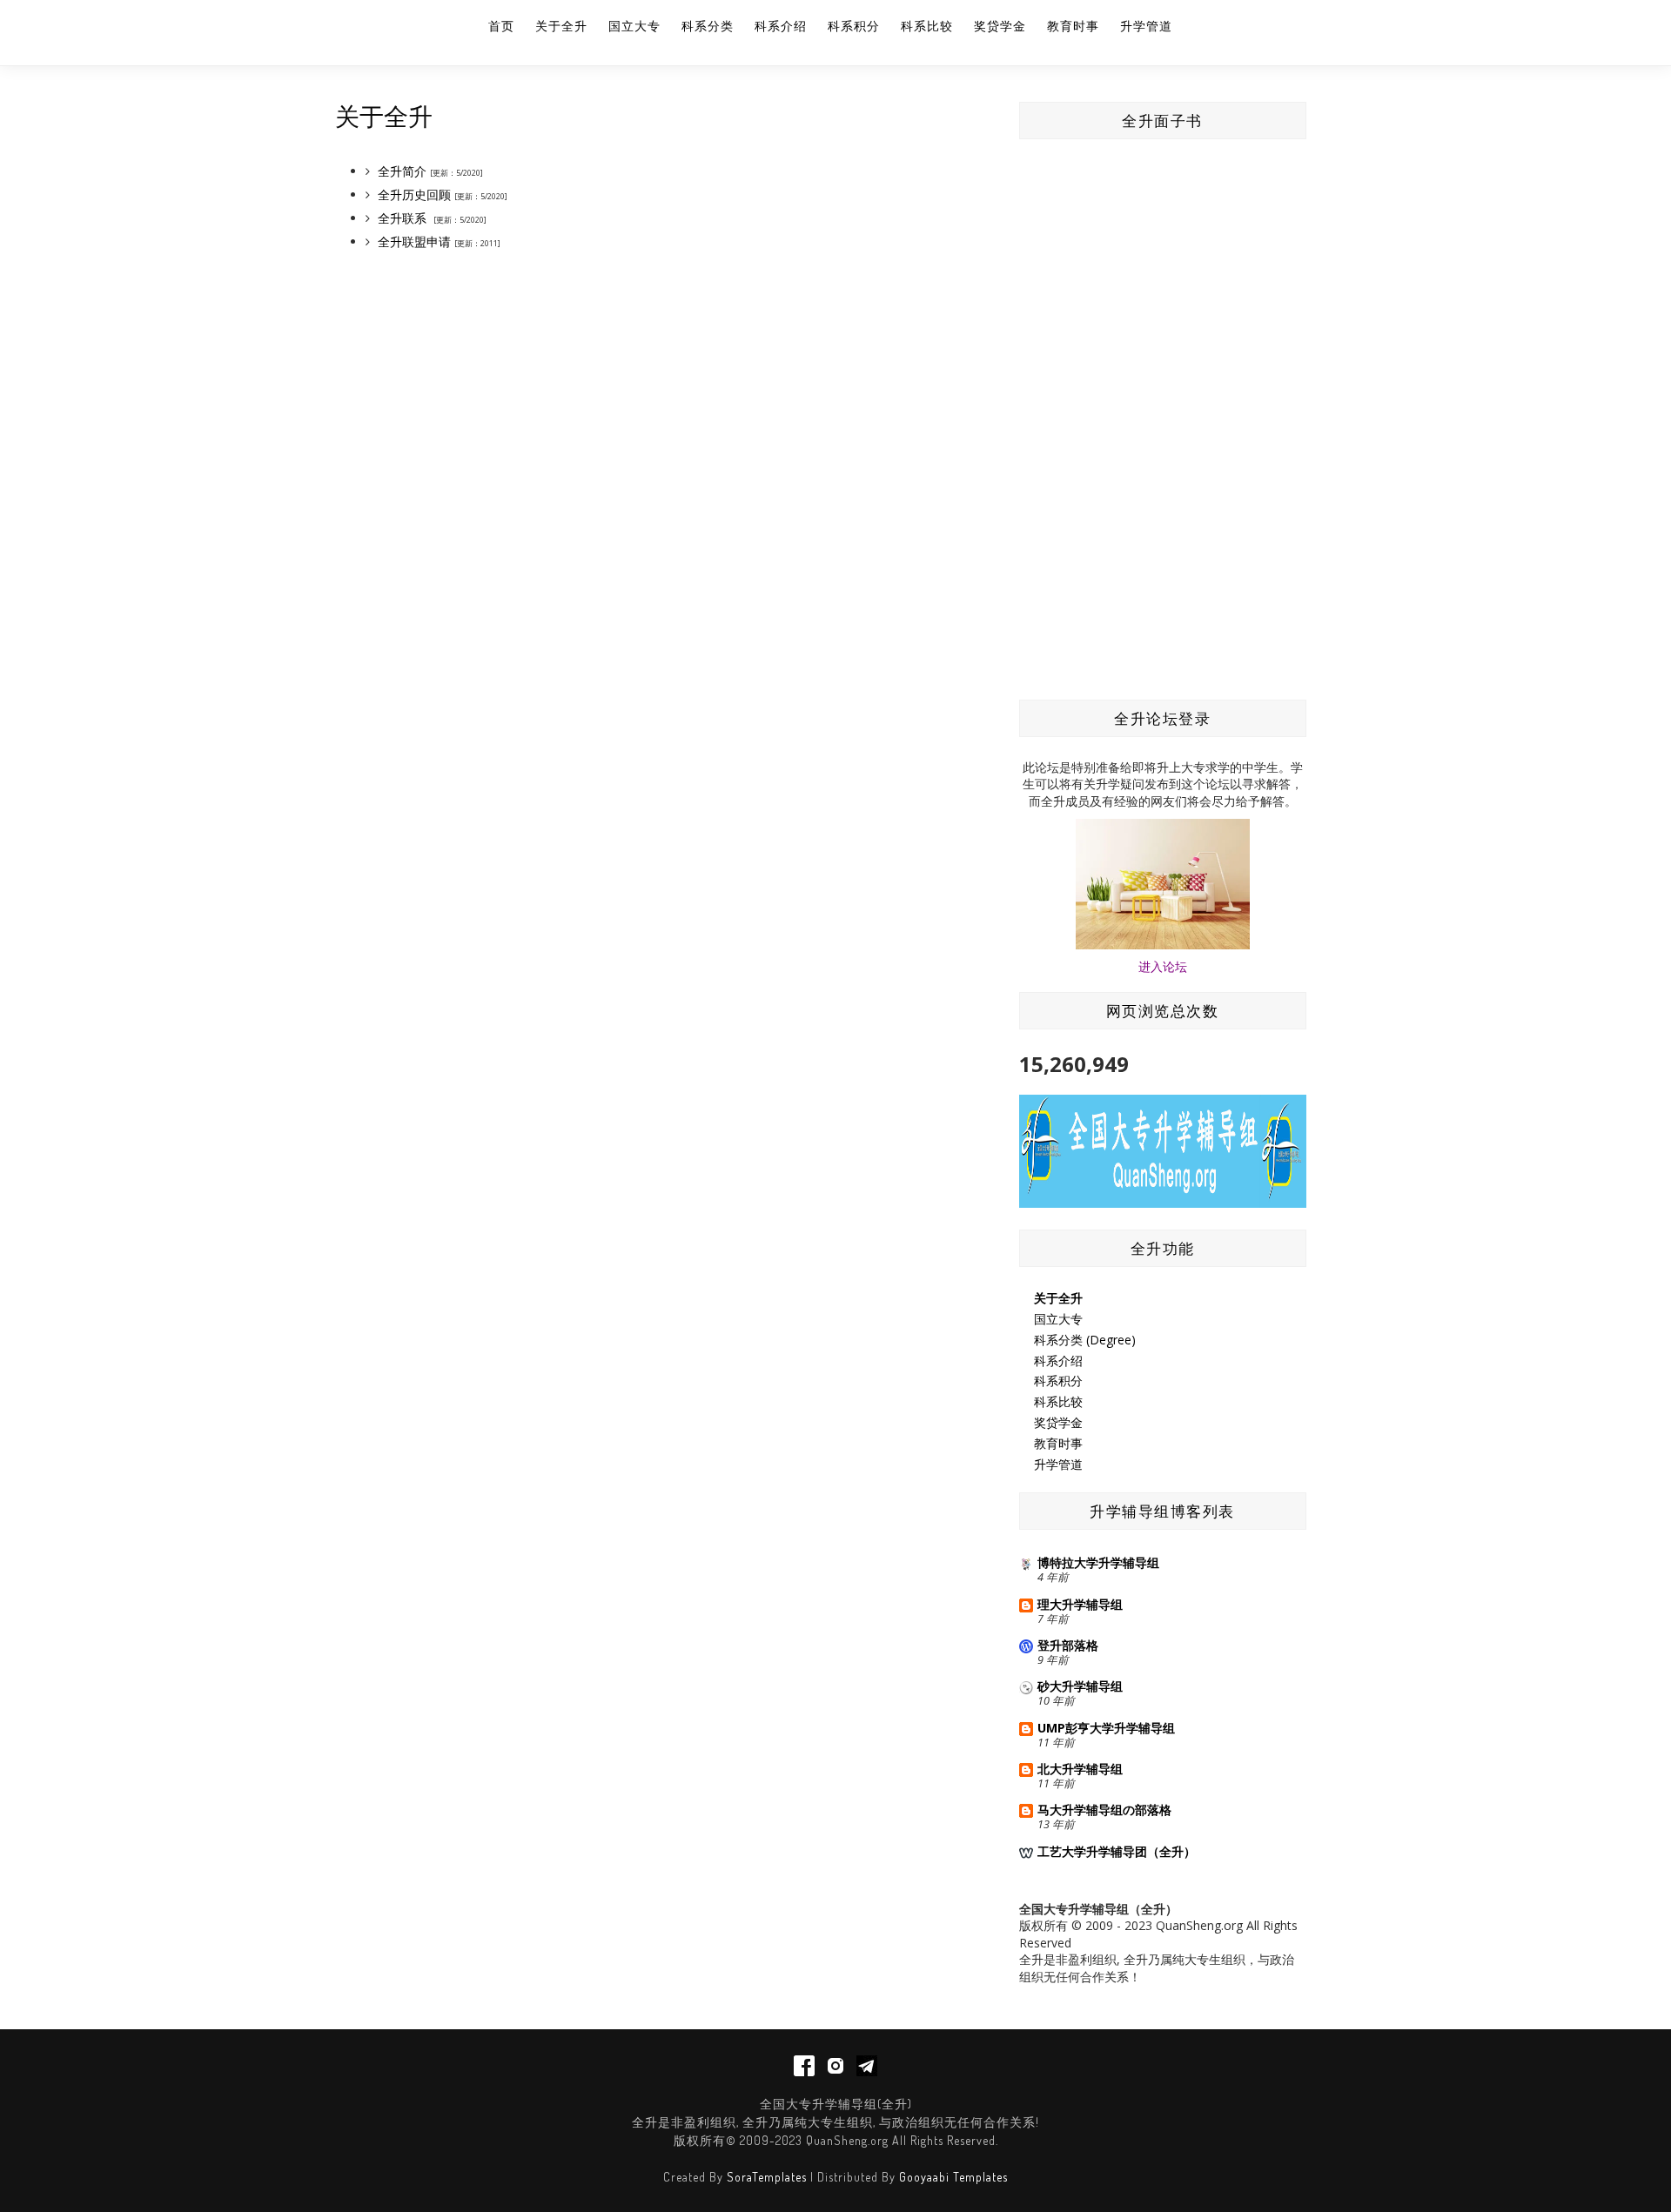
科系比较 (927, 26)
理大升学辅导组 (1080, 1604)
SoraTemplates (767, 2177)
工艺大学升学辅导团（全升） (1117, 1851)
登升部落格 (1068, 1645)
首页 (501, 26)
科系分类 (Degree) (1085, 1340)
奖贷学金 (1000, 26)
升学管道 (1146, 26)
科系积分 (854, 26)
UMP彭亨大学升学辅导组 (1106, 1728)
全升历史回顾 (416, 194)
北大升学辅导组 (1080, 1769)
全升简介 (402, 171)
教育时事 (1073, 26)
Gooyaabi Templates (953, 2177)
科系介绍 (781, 26)
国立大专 (634, 26)
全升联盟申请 (414, 241)
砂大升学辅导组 (1080, 1686)
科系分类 (708, 26)
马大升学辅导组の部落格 (1104, 1810)
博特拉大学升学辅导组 (1098, 1562)
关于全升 (561, 26)
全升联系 (402, 218)
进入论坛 (1163, 966)
